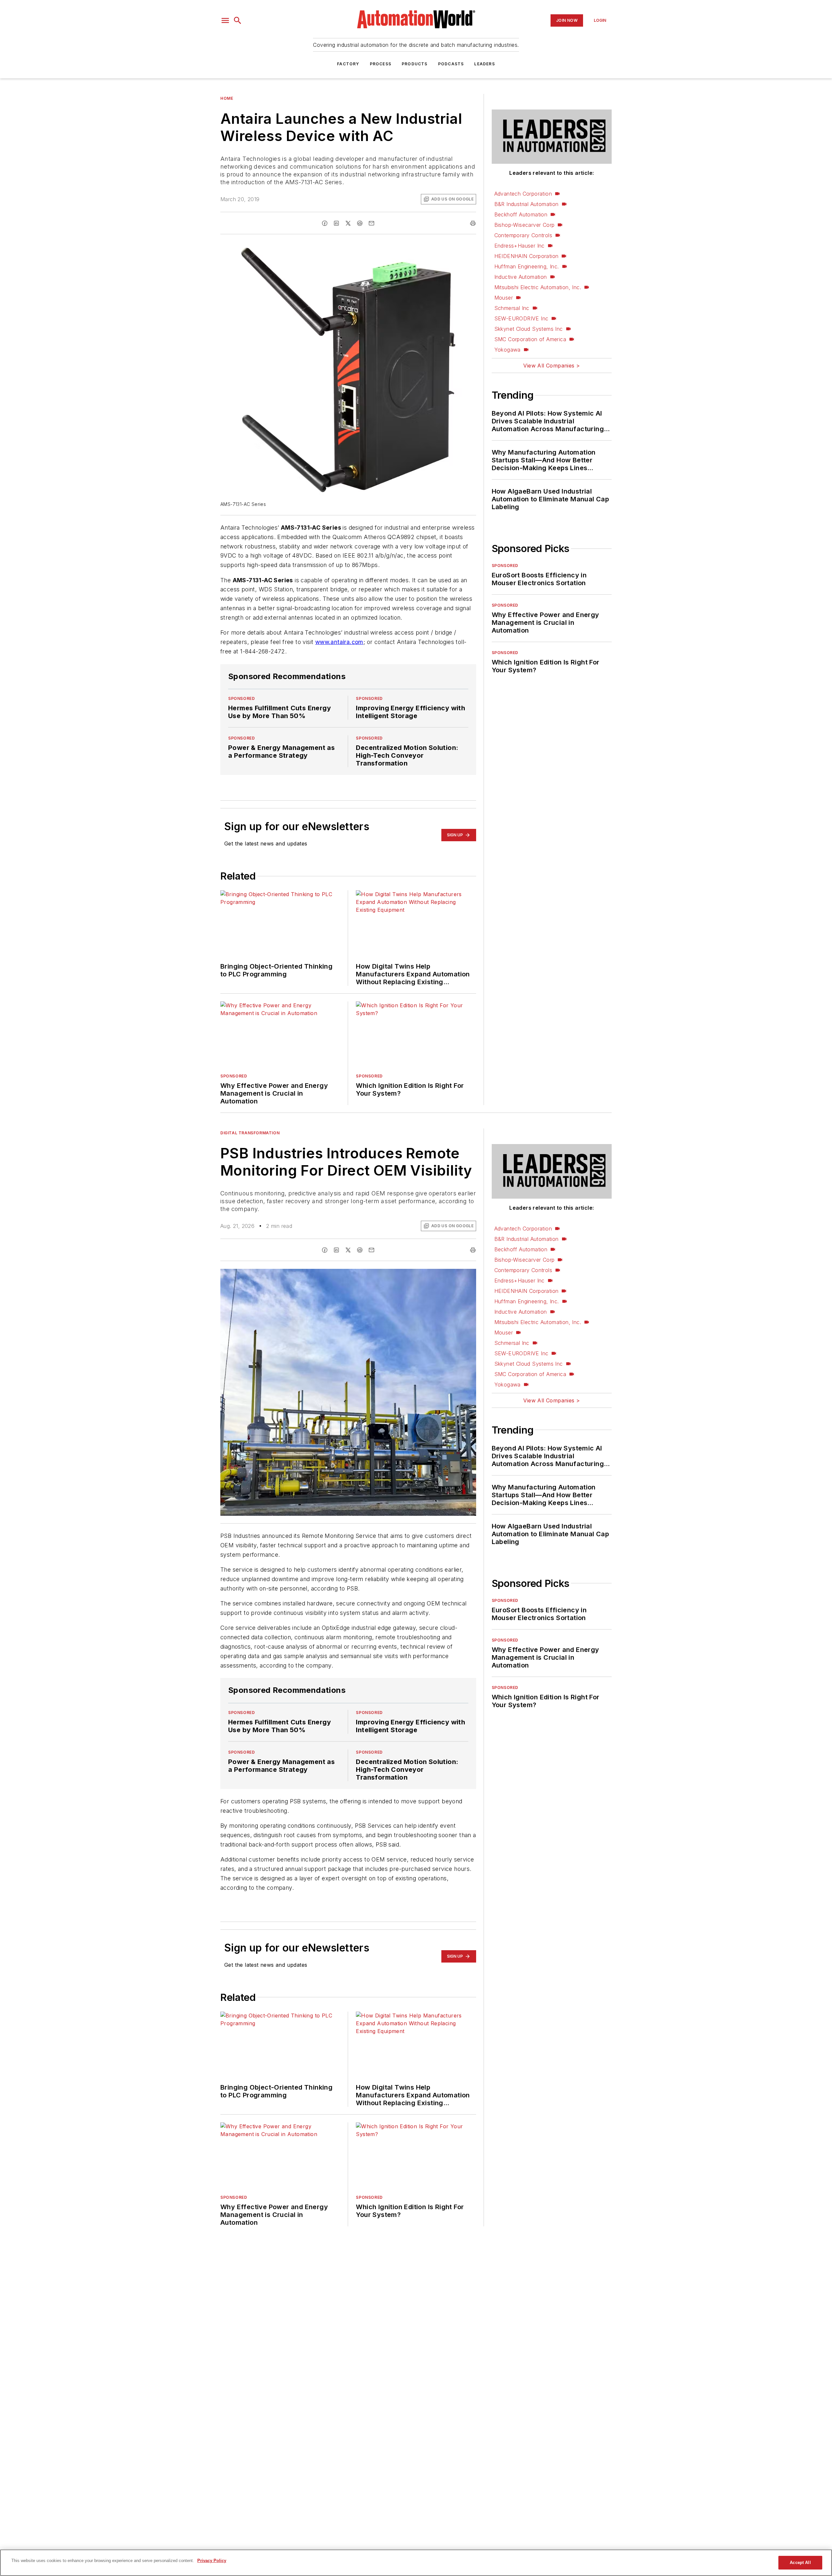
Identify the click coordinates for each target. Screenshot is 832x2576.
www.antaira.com (339, 642)
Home (227, 98)
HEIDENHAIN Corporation (526, 256)
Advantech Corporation (523, 194)
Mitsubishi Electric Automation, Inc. (538, 287)
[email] (371, 223)
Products (415, 64)
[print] (473, 223)
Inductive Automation (521, 277)
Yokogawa (507, 350)
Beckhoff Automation (521, 214)
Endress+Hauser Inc (520, 246)
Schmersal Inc (512, 308)
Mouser (504, 298)
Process (381, 64)
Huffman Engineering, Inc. (527, 266)
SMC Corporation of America (530, 339)
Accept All (800, 2563)
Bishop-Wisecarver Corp (525, 225)
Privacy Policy (212, 2561)
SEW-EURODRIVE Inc (521, 318)
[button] (225, 20)
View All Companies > (552, 366)
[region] (416, 2563)
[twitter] (348, 223)
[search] (238, 20)
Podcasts (451, 64)
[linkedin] (336, 223)
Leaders (484, 64)
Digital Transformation (250, 1133)
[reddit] (360, 223)
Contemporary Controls (523, 235)
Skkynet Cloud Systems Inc (529, 329)
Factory (348, 64)
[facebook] (325, 223)
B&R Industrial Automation (526, 204)
